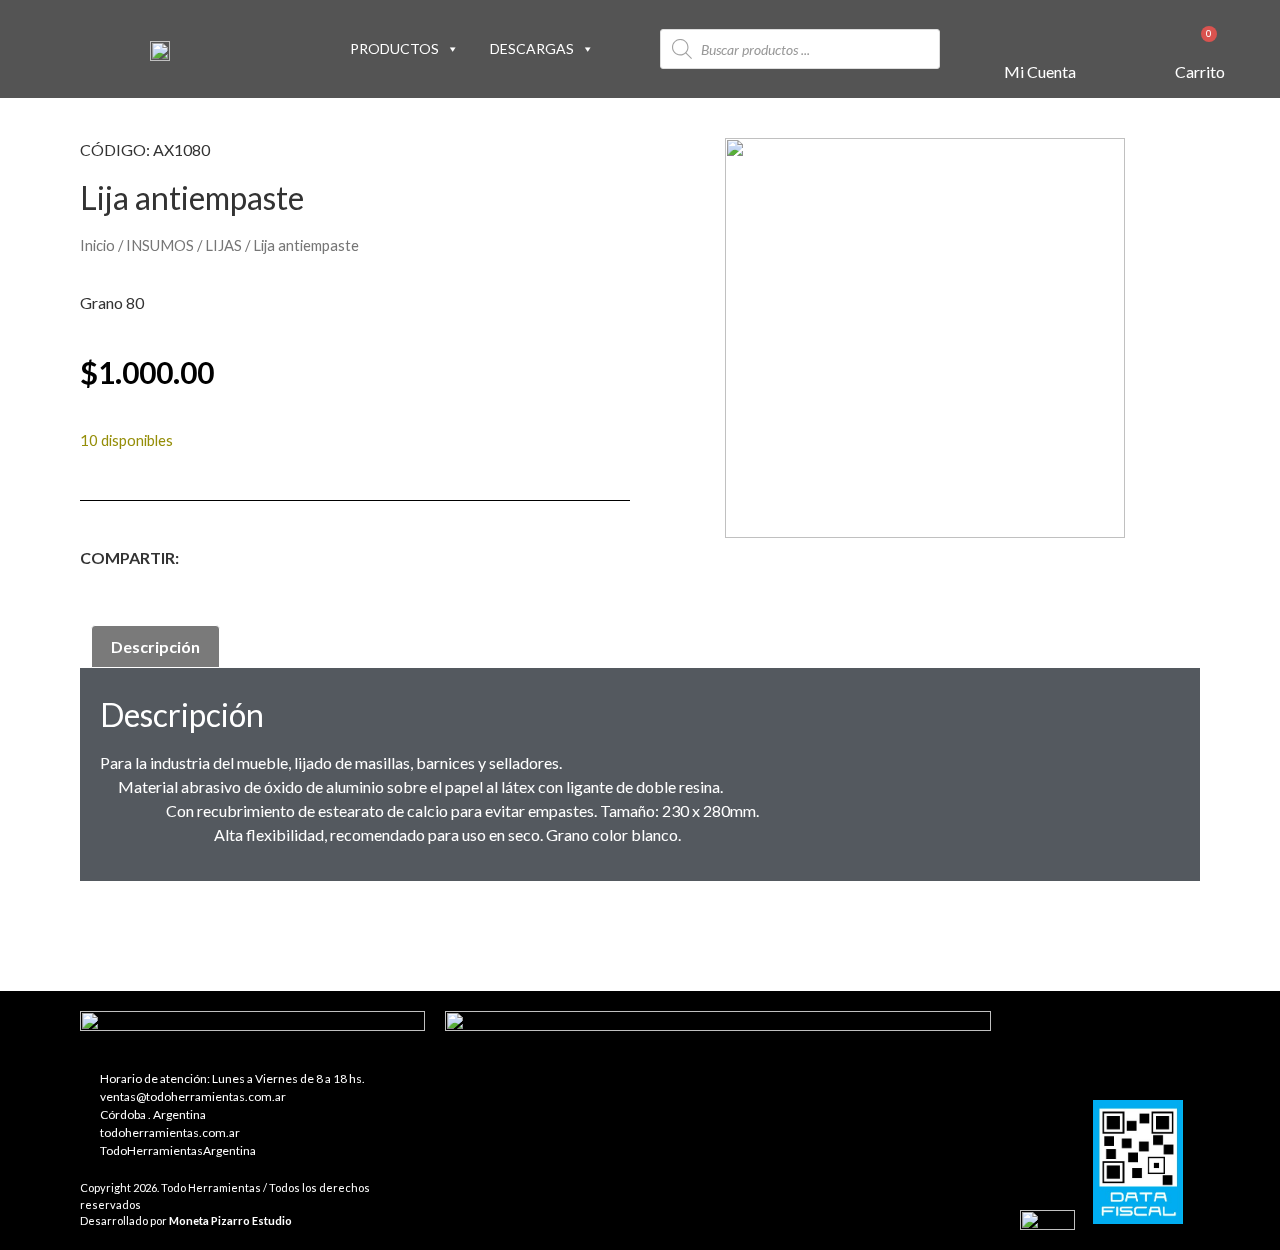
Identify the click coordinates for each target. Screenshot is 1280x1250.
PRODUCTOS (394, 48)
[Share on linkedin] (373, 560)
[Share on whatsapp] (448, 560)
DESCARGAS (532, 48)
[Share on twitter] (298, 560)
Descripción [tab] (155, 646)
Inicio (97, 245)
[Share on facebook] (223, 560)
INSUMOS (160, 245)
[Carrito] (1200, 45)
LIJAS (223, 245)
